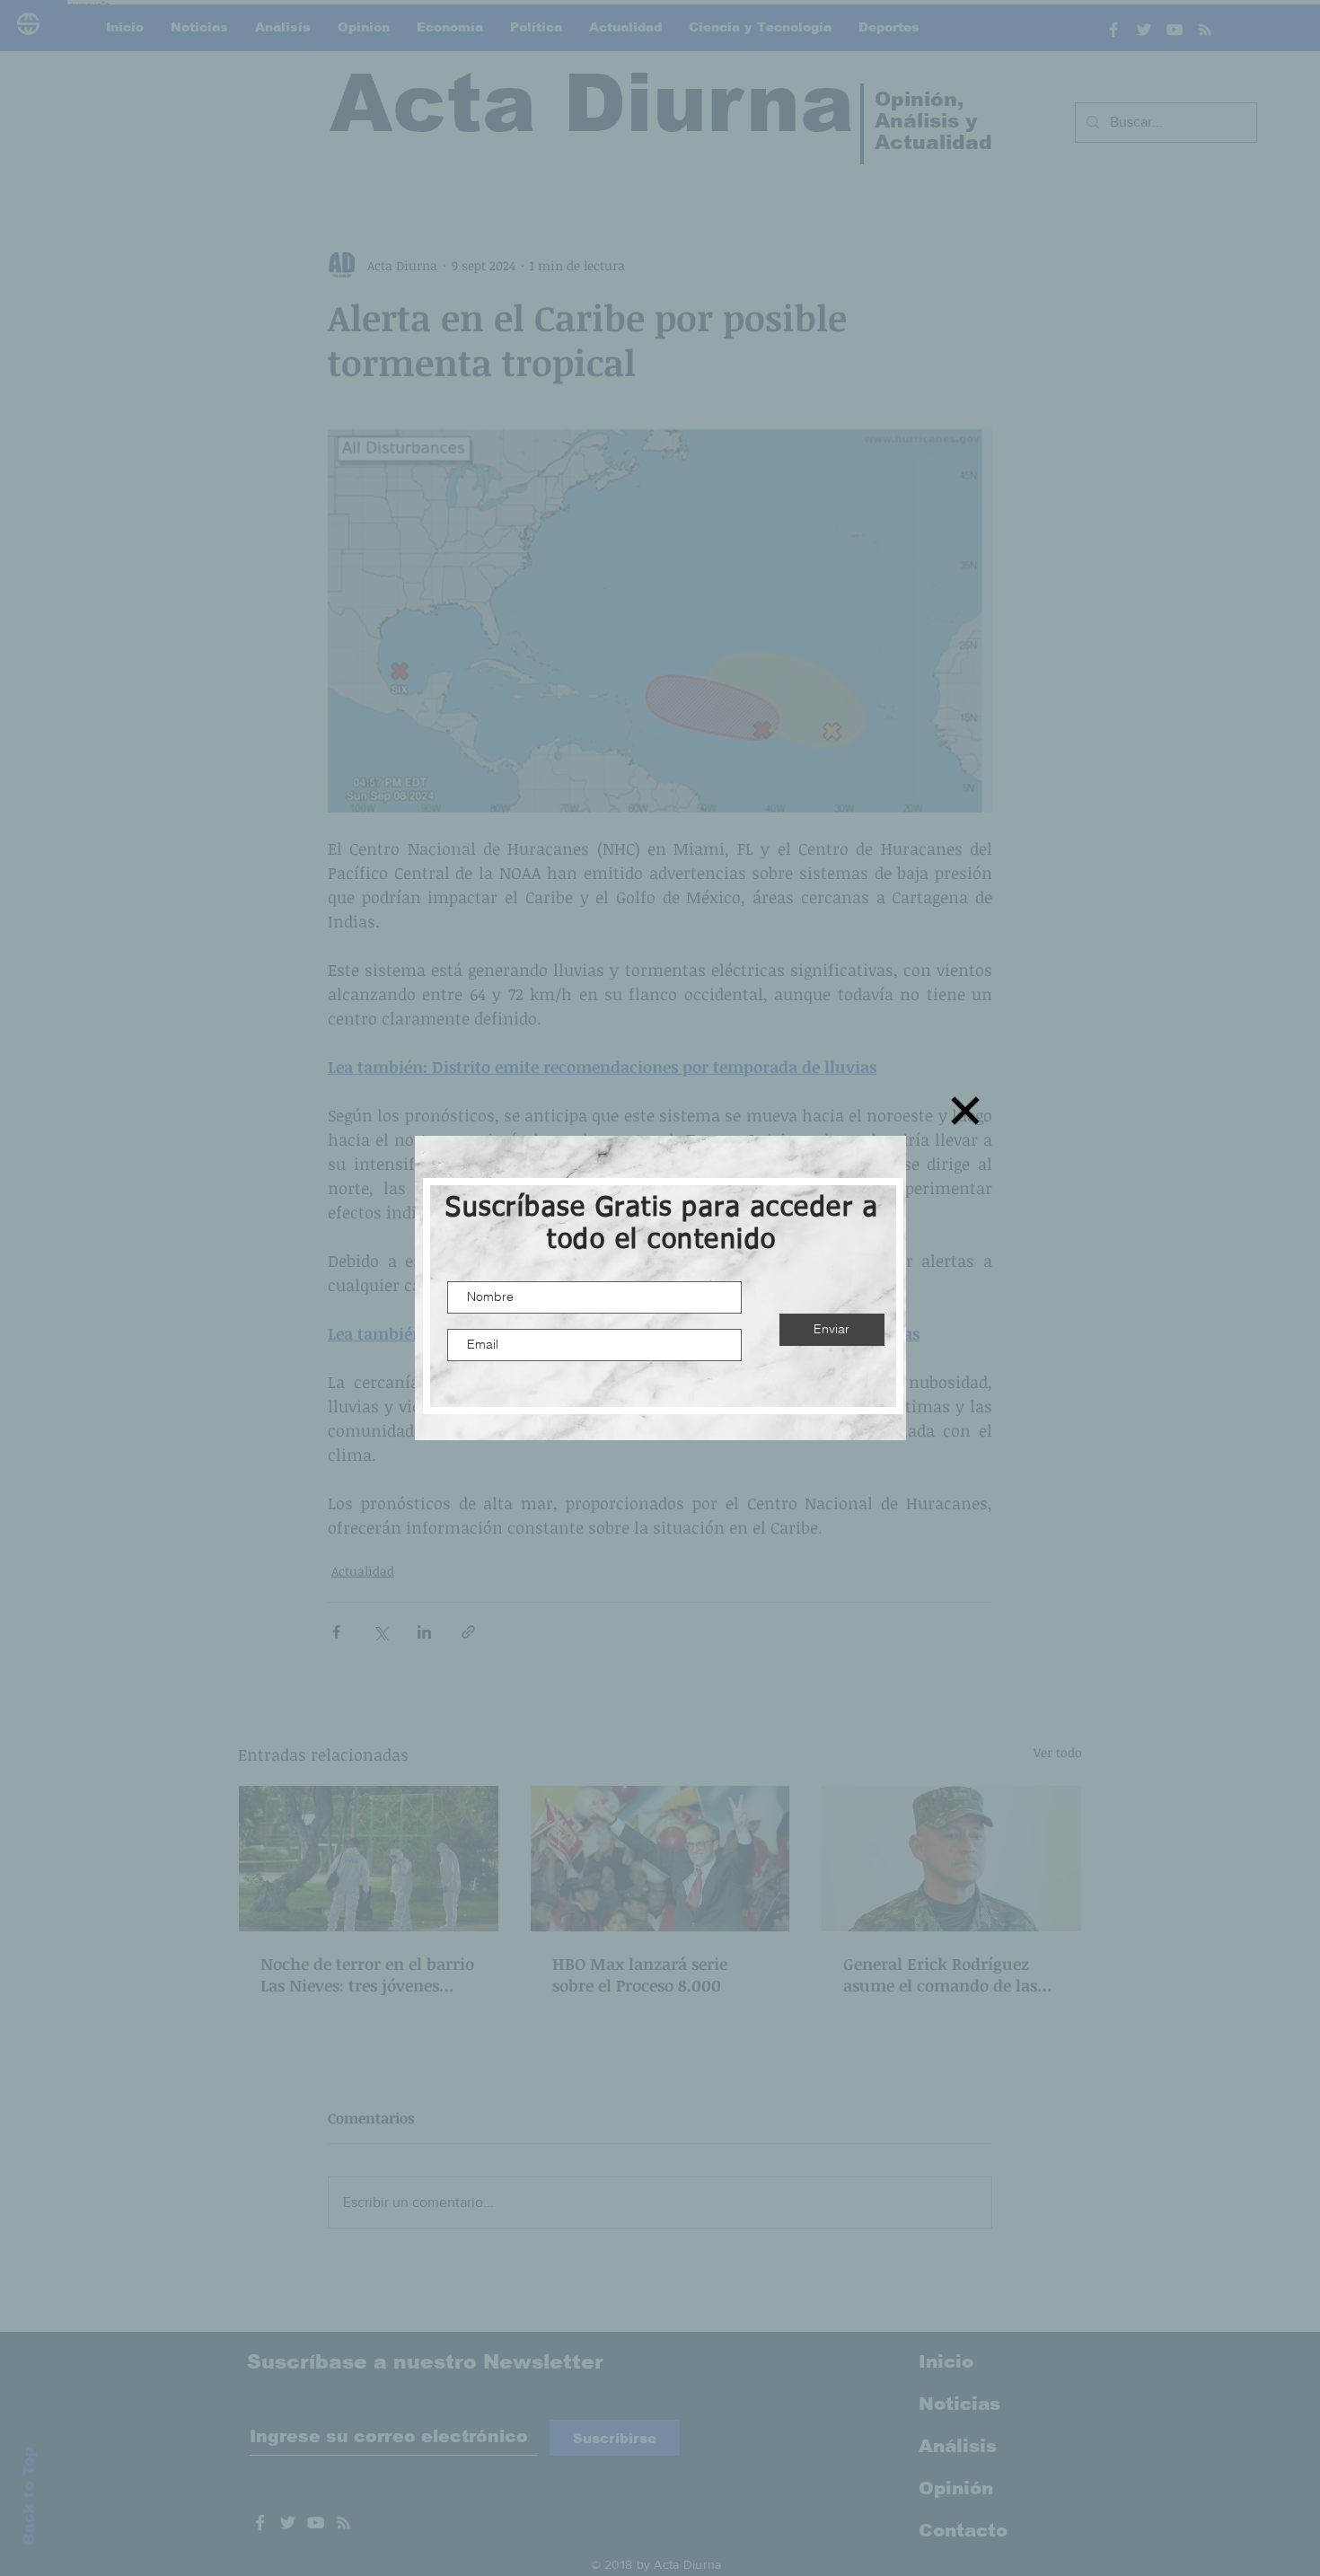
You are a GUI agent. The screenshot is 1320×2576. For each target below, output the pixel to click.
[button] (965, 1111)
